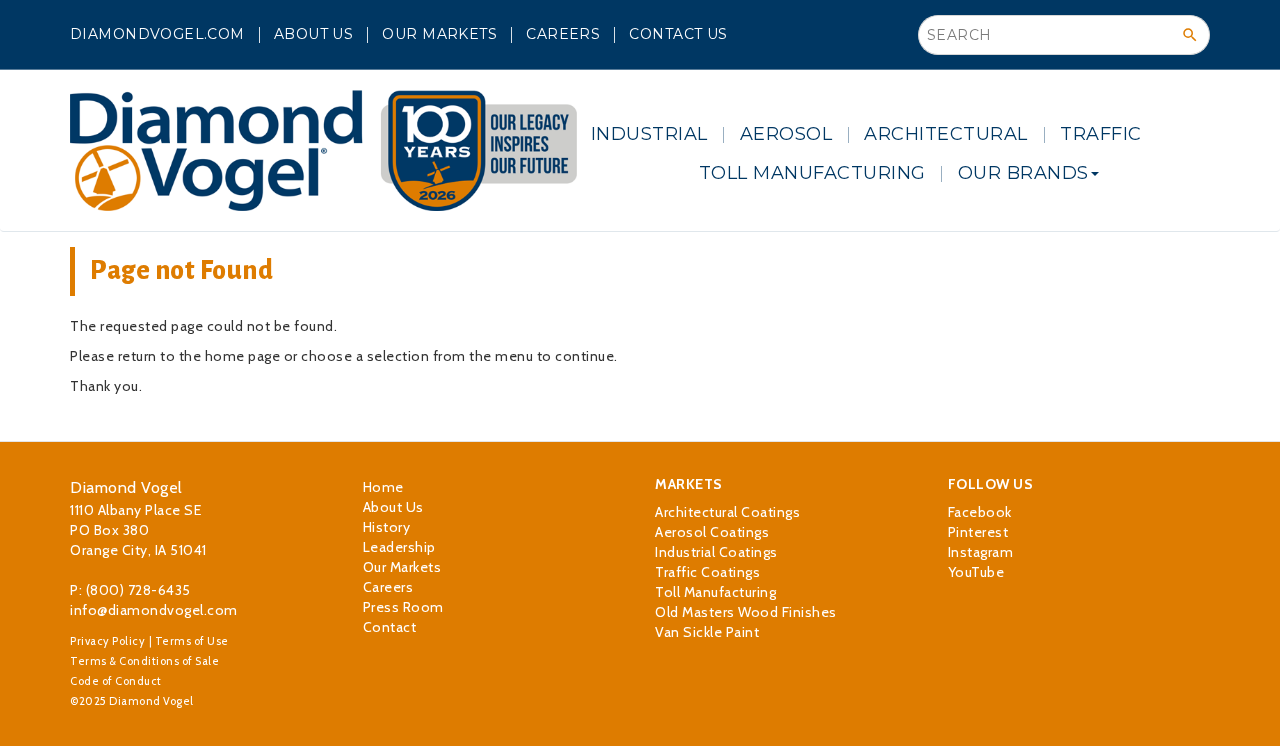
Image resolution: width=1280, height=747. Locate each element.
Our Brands (1023, 173)
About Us (313, 34)
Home (383, 487)
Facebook (980, 512)
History (387, 527)
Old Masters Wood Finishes (746, 612)
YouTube (976, 572)
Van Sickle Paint (707, 632)
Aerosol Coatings (712, 532)
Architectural (946, 134)
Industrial (649, 134)
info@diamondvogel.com (154, 610)
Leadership (399, 547)
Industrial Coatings (716, 552)
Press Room (403, 607)
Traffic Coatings (707, 572)
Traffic (1101, 134)
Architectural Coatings (727, 512)
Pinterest (978, 532)
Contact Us (678, 34)
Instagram (981, 552)
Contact (390, 627)
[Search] (1190, 35)
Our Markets (439, 34)
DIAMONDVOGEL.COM (157, 34)
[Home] (323, 150)
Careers (563, 34)
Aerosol (786, 134)
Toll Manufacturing (812, 173)
